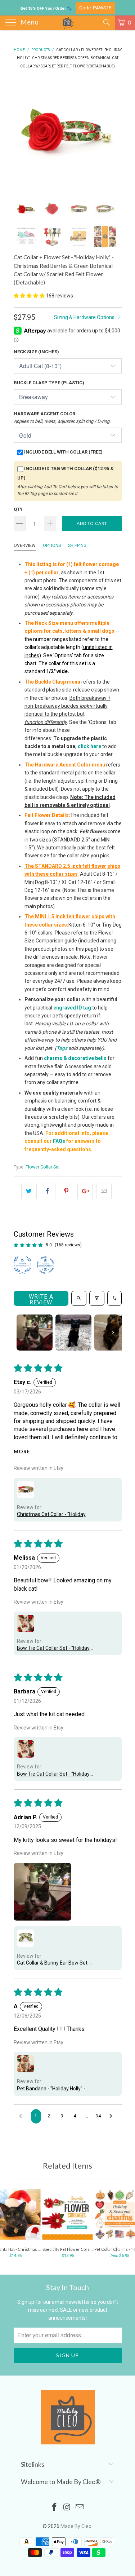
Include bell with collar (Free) (63, 452)
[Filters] (97, 1298)
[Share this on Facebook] (48, 1191)
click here (89, 746)
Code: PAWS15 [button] (95, 8)
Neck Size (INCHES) (36, 352)
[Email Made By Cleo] (80, 2508)
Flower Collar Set (43, 1167)
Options (52, 545)
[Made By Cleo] (68, 23)
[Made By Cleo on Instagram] (67, 2508)
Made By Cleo (76, 2526)
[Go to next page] (113, 2116)
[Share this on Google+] (85, 1191)
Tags (62, 1048)
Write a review (41, 1300)
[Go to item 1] (35, 1333)
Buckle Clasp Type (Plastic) (49, 383)
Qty (18, 509)
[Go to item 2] (73, 1333)
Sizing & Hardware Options (85, 317)
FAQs (59, 1141)
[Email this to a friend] (104, 1191)
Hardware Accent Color (62, 417)
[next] (115, 133)
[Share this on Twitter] (29, 1191)
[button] (29, 296)
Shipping (77, 545)
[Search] (106, 22)
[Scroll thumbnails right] (113, 1333)
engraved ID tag (72, 1008)
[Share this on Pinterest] (66, 1191)
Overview (25, 545)
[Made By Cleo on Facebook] (55, 2508)
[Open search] (79, 1298)
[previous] (21, 133)
